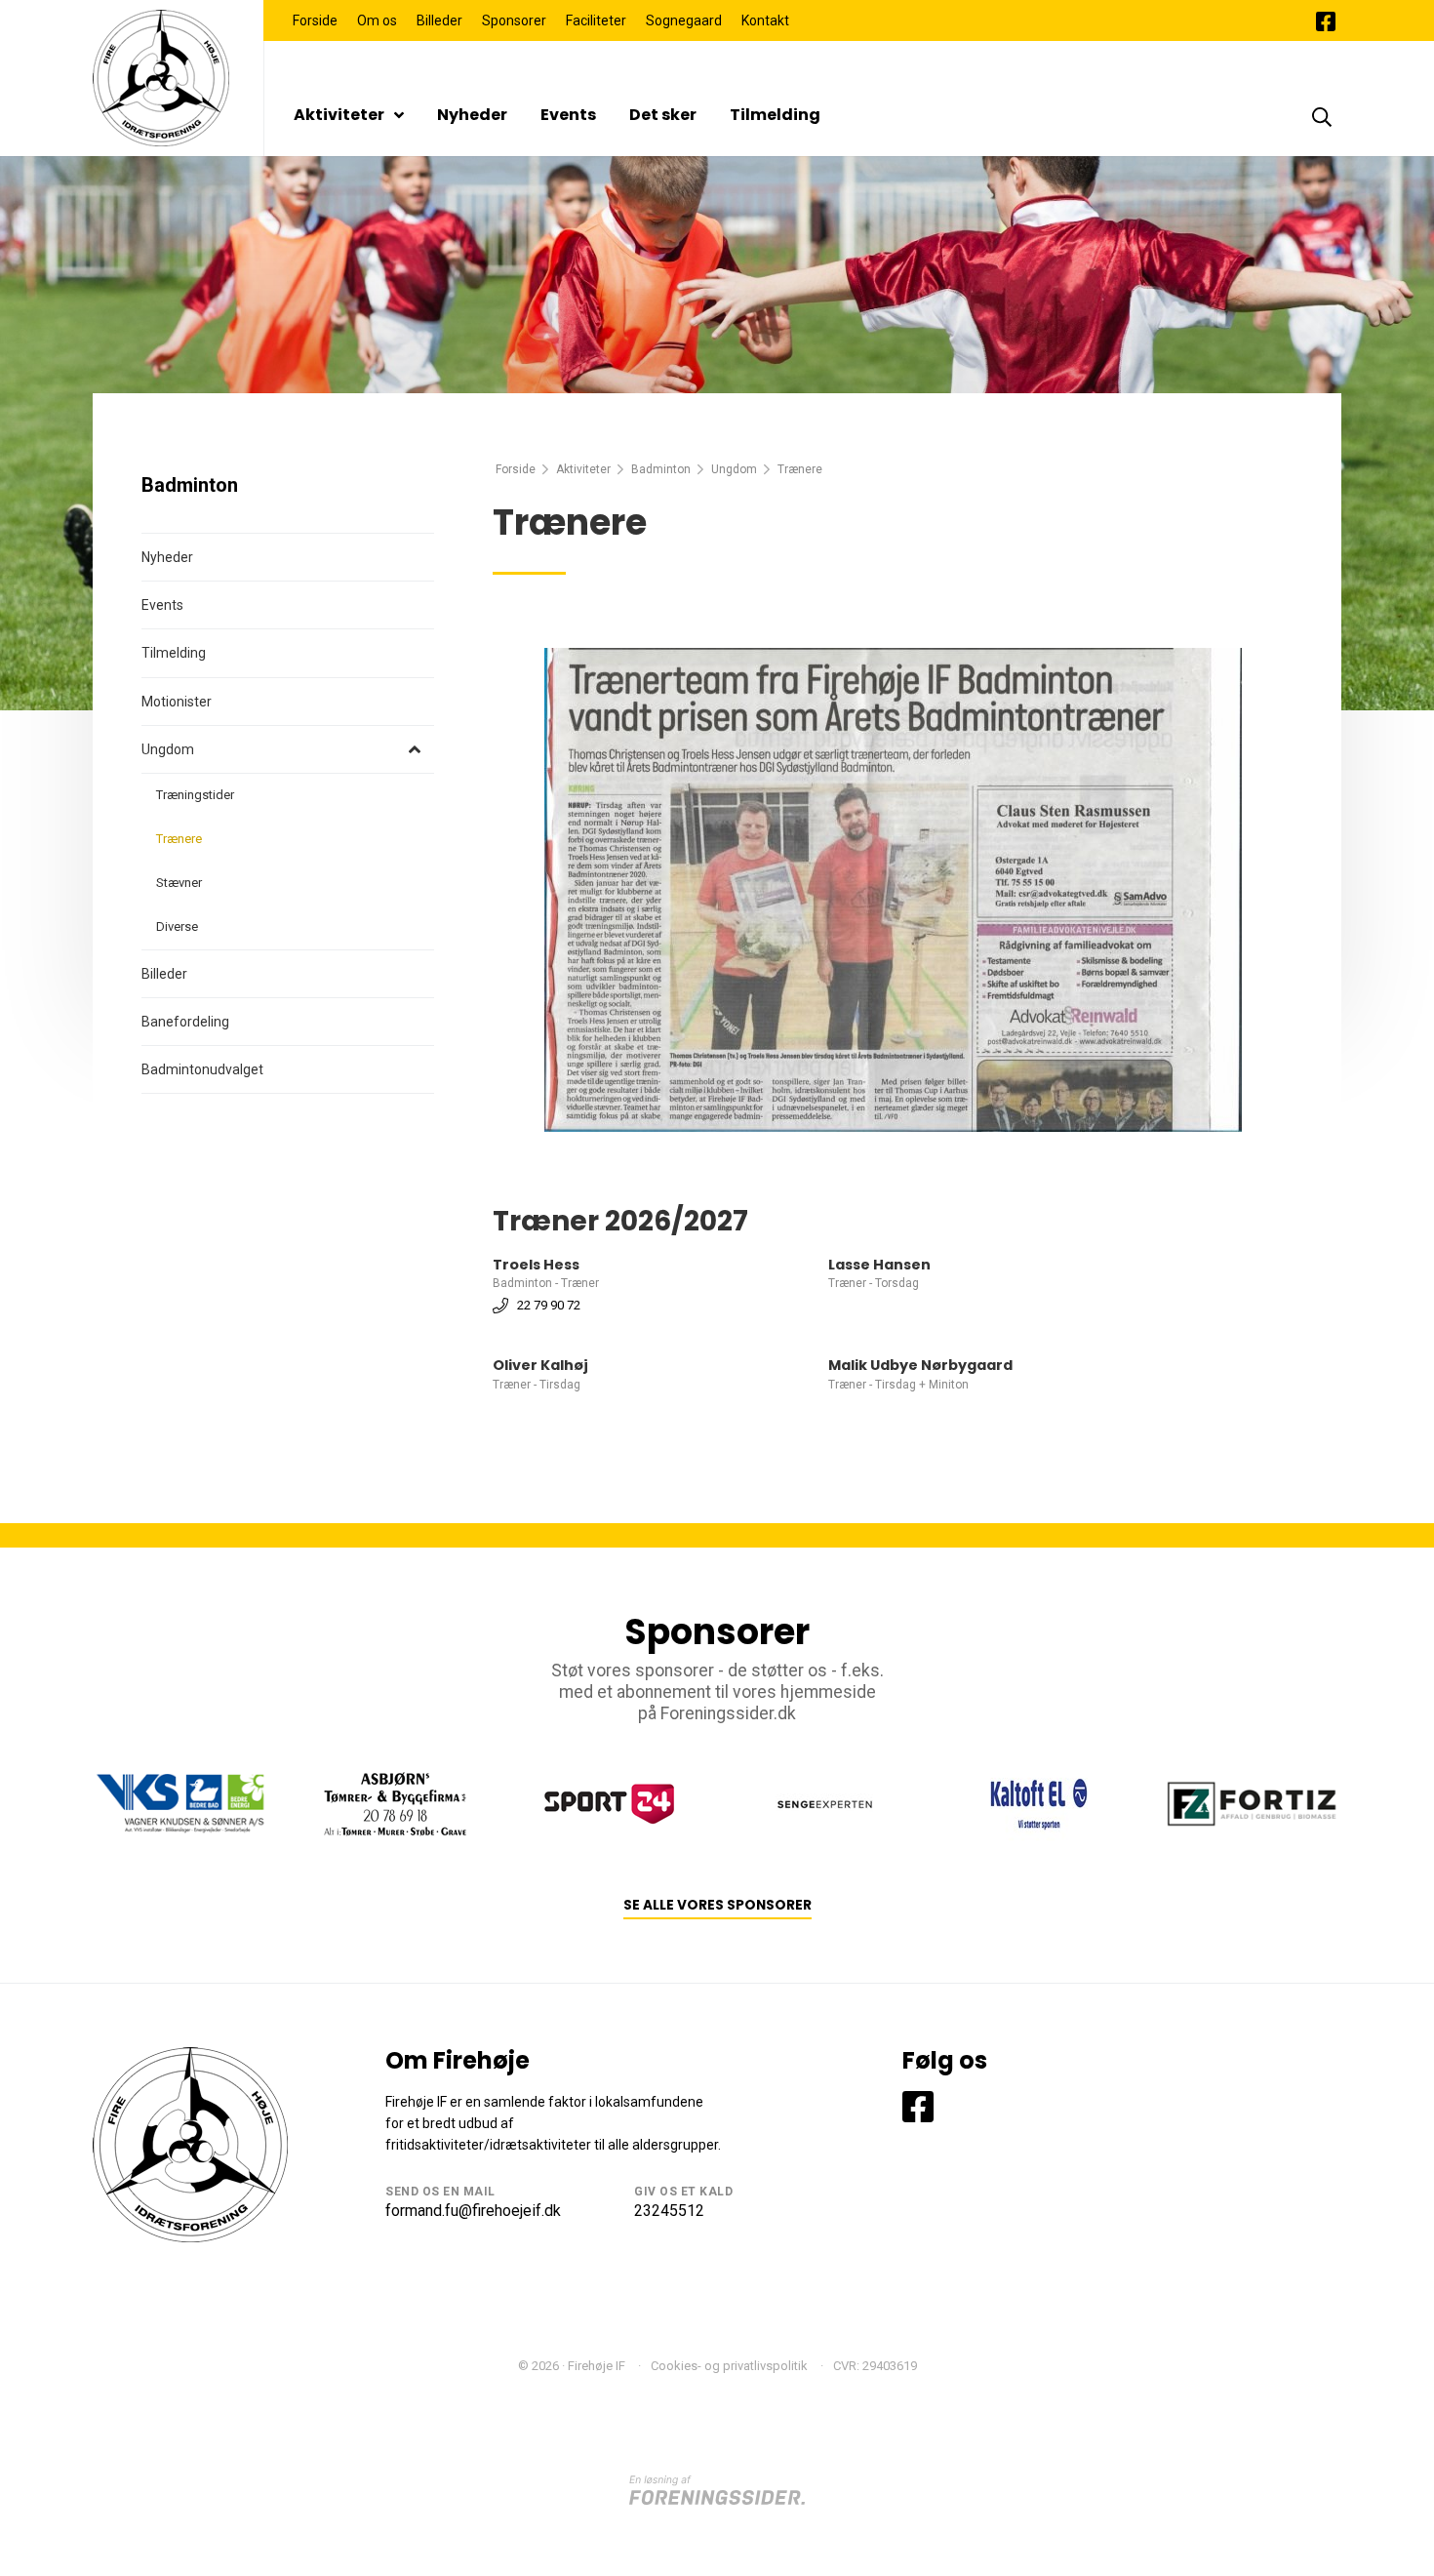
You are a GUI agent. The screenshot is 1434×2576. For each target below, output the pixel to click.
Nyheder (472, 115)
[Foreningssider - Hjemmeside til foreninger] (717, 2490)
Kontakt (765, 20)
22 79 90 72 (549, 1305)
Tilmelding (775, 115)
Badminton (661, 469)
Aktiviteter (339, 115)
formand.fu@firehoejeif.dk (473, 2211)
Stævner (179, 883)
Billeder (439, 20)
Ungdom (734, 469)
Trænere (179, 839)
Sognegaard (684, 20)
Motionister (177, 702)
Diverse (177, 926)
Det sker (663, 115)
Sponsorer (514, 20)
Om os (377, 20)
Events (568, 115)
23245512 (669, 2211)
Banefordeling (185, 1022)
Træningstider (195, 795)
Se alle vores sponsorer (717, 1905)
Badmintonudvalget (202, 1069)
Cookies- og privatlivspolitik (729, 2366)
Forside (315, 20)
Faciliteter (596, 20)
